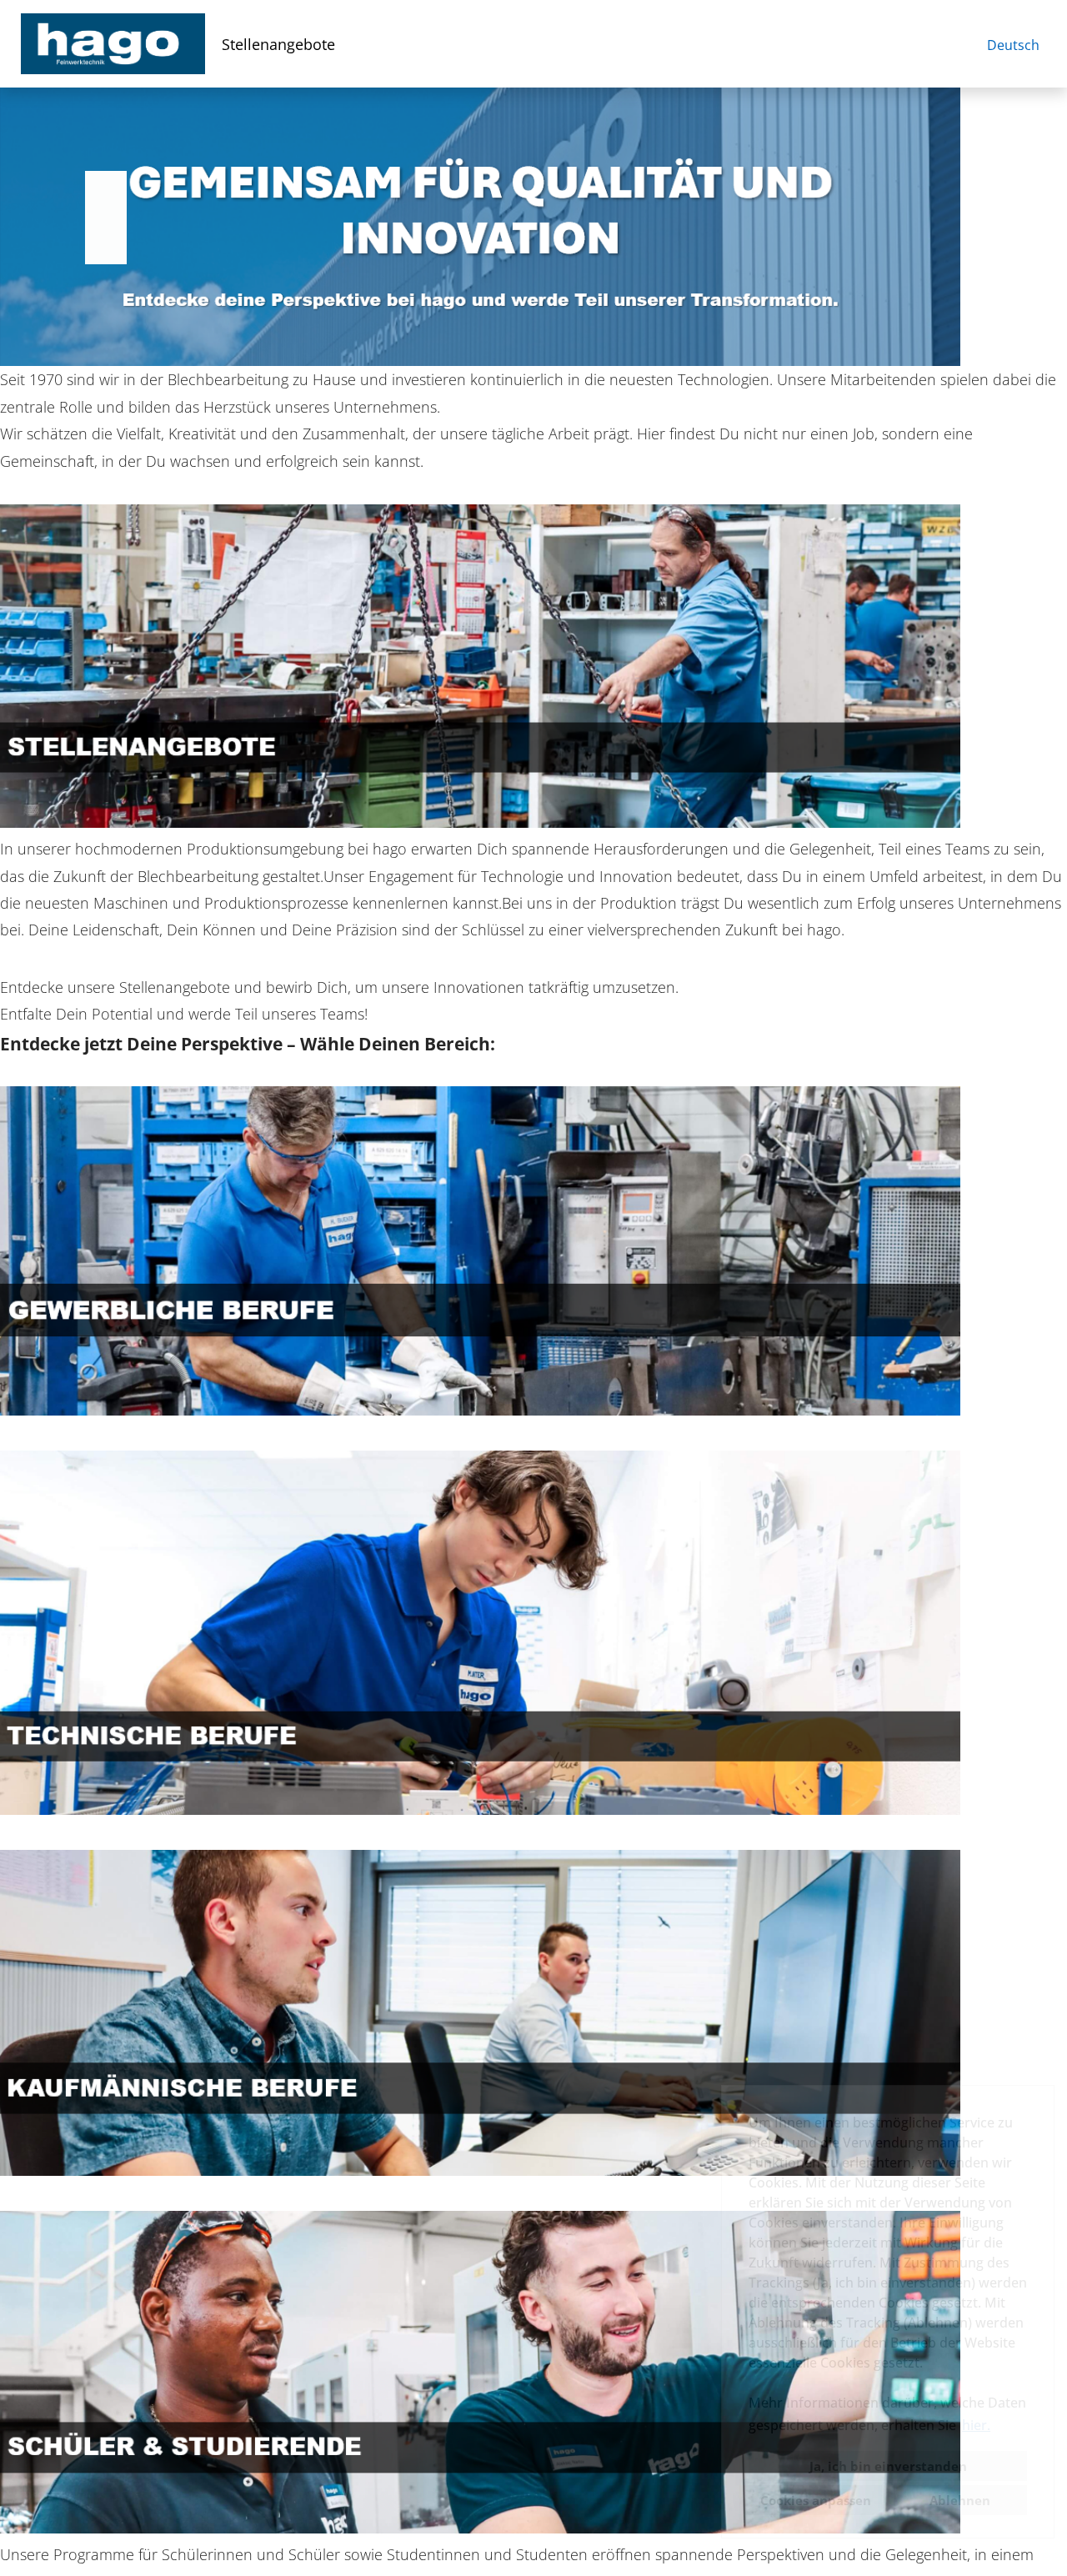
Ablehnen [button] (960, 2500)
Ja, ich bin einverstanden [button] (888, 2466)
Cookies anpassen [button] (816, 2500)
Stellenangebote (278, 44)
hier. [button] (976, 2425)
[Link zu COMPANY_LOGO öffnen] (113, 44)
